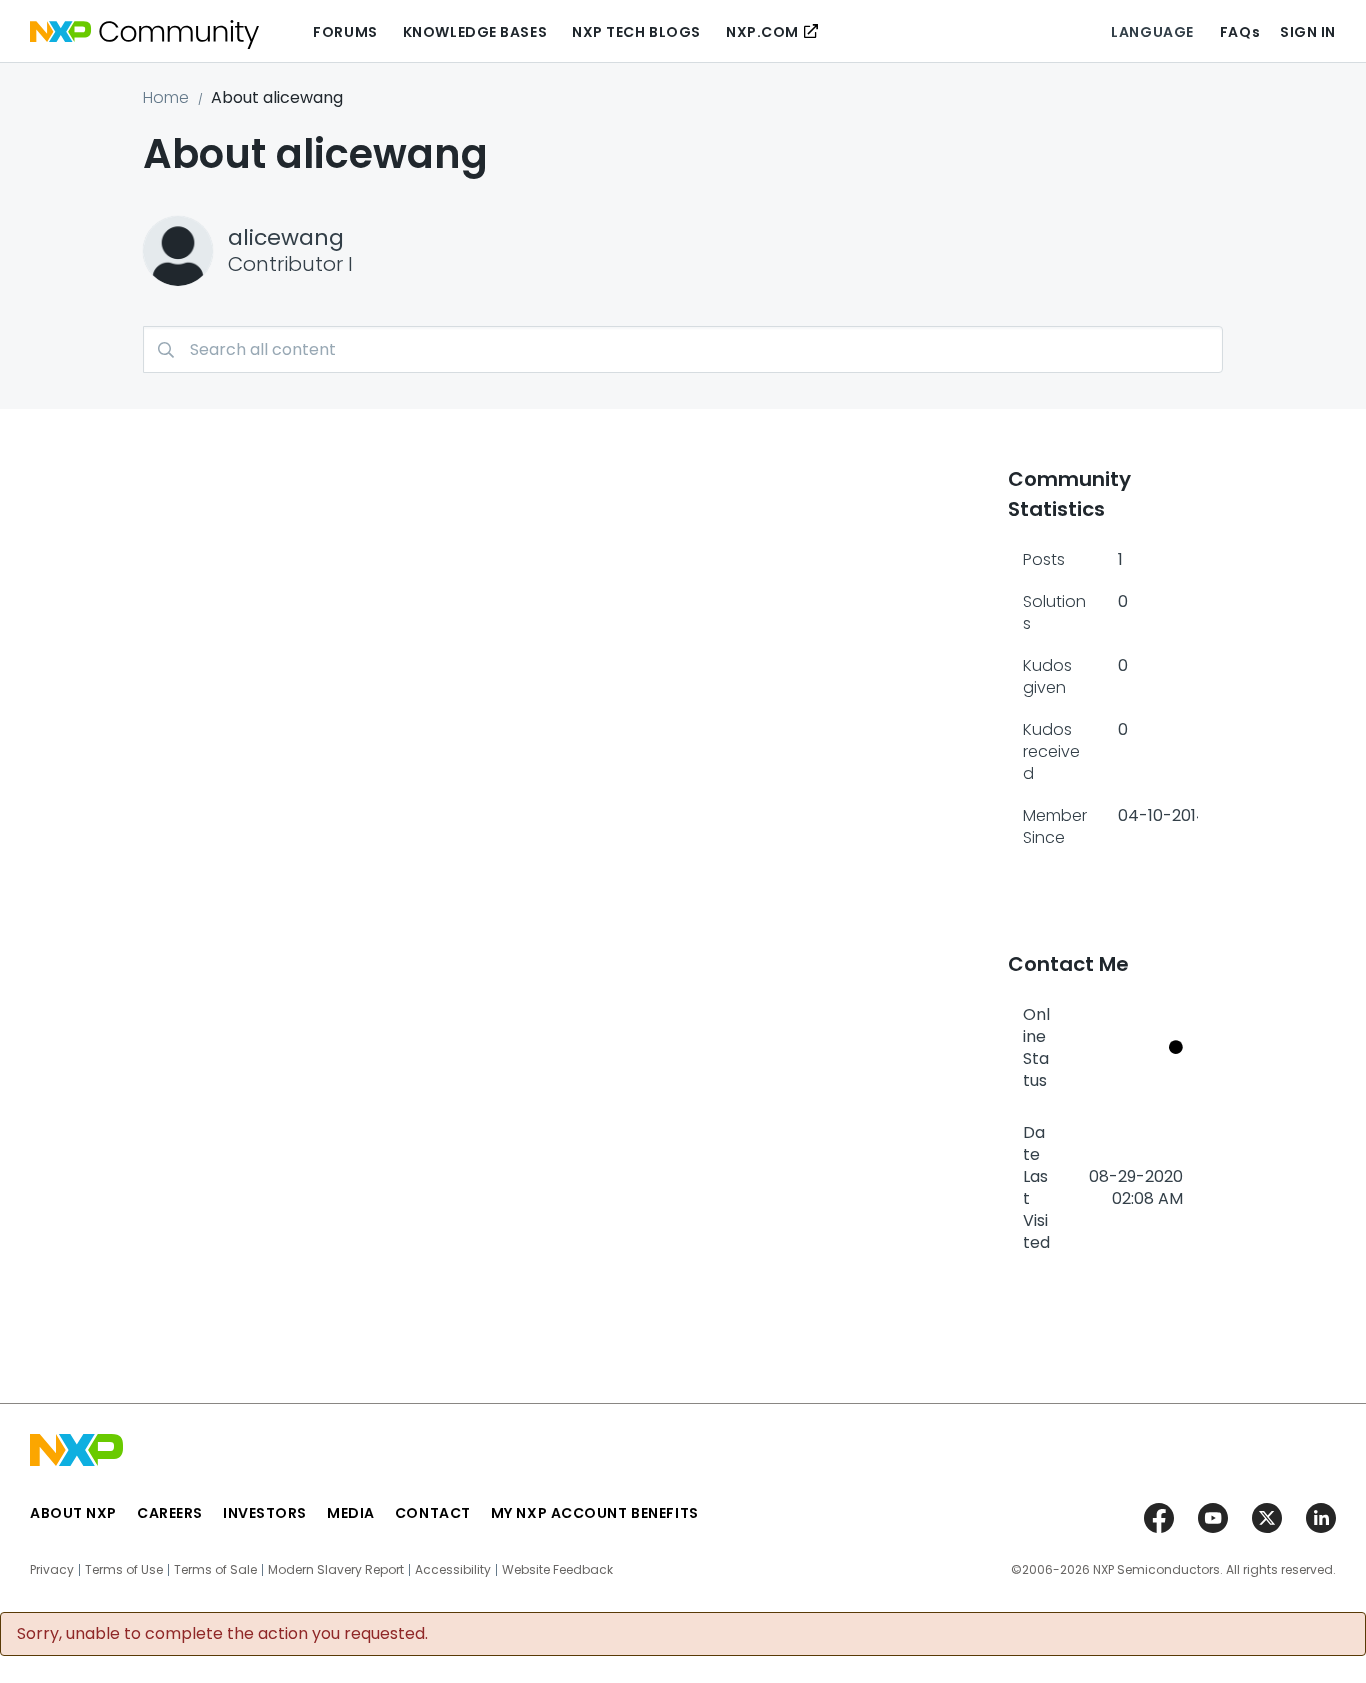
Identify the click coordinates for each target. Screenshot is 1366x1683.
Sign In (1308, 32)
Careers (170, 1513)
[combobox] (683, 349)
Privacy (52, 1570)
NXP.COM (762, 32)
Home (166, 97)
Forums (345, 32)
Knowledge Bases (475, 32)
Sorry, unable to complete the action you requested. (222, 1634)
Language (1152, 32)
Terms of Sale (215, 1570)
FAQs (1240, 32)
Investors (265, 1513)
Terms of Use (124, 1570)
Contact (433, 1513)
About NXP (73, 1513)
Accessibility (453, 1570)
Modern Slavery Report (336, 1570)
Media (351, 1513)
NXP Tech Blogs (636, 32)
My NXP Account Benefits (595, 1513)
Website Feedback (557, 1570)
